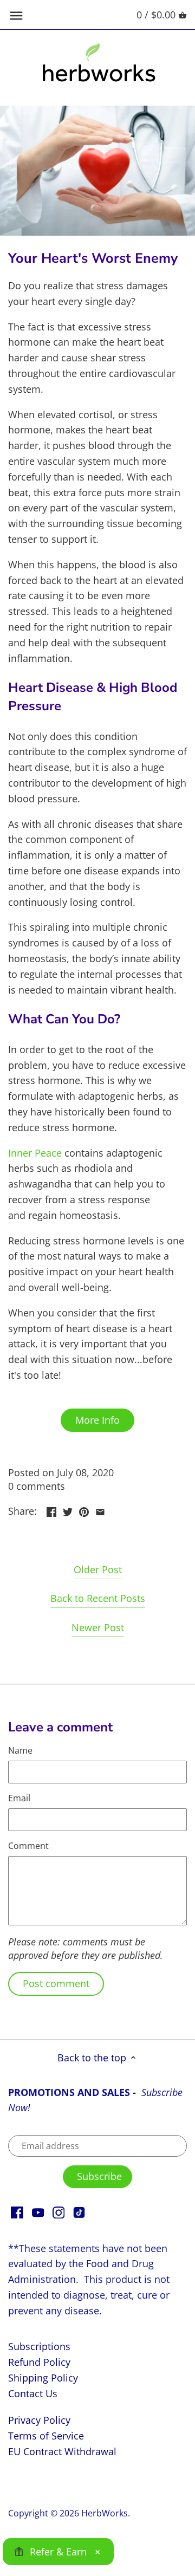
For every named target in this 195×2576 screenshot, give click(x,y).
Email (19, 1798)
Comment (28, 1846)
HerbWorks (105, 2513)
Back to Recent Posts (98, 1598)
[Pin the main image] (84, 1510)
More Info (97, 1420)
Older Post (98, 1569)
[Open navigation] (16, 16)
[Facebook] (17, 2212)
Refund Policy (39, 2362)
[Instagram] (59, 2212)
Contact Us (33, 2393)
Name (20, 1751)
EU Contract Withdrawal (62, 2451)
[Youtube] (38, 2212)
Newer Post (98, 1627)
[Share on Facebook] (51, 1510)
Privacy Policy (39, 2420)
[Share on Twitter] (68, 1510)
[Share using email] (100, 1510)
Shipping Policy (43, 2378)
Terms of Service (46, 2436)
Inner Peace (35, 1153)
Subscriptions (39, 2346)
